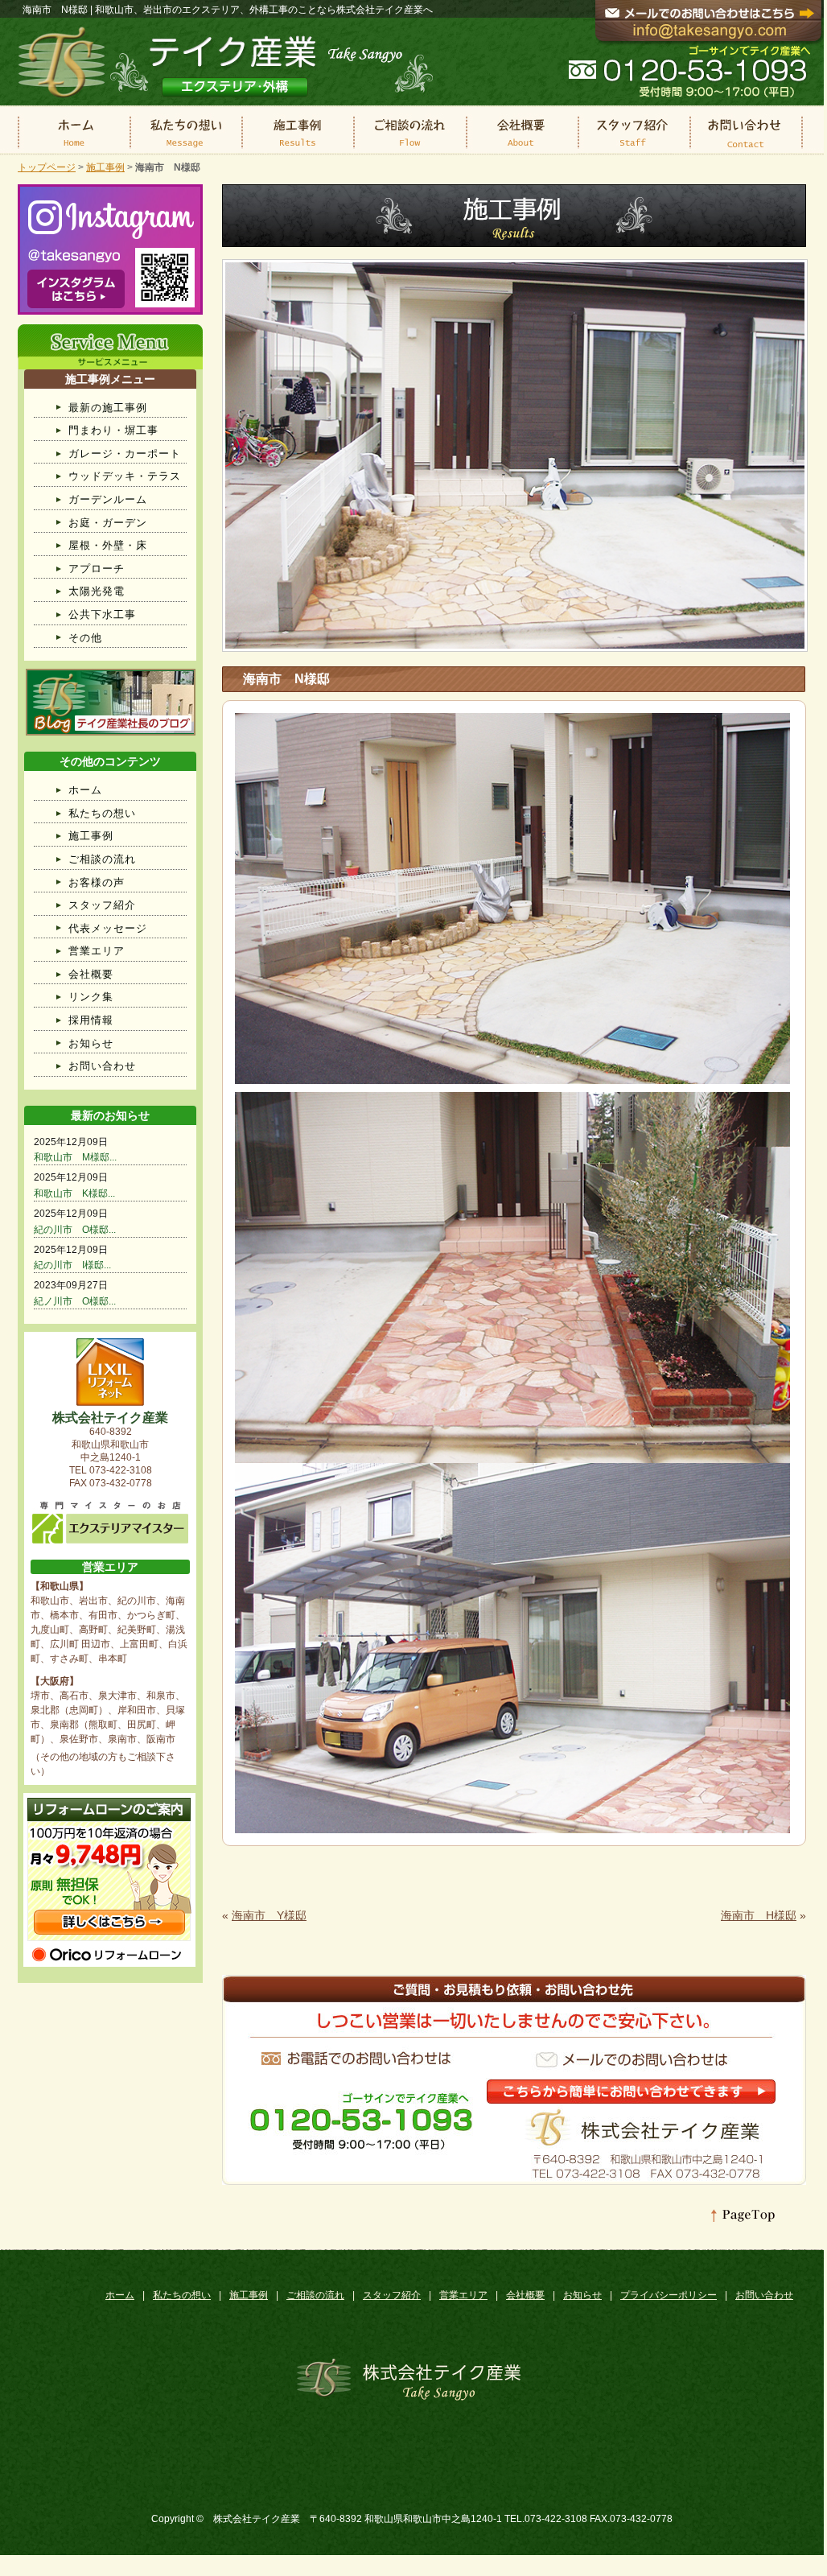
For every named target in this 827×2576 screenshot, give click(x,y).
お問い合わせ (102, 1066)
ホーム (85, 790)
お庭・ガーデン (108, 523)
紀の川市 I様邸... (72, 1265)
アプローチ (97, 569)
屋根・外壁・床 (108, 545)
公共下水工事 (102, 614)
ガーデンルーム (108, 499)
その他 (85, 638)
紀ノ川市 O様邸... (75, 1301)
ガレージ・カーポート (125, 453)
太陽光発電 (97, 591)
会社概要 (91, 974)
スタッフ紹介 (102, 905)
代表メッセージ (108, 928)
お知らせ (91, 1043)
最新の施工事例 (108, 408)
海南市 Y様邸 (269, 1915)
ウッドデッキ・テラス (125, 476)
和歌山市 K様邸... (74, 1193)
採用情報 (91, 1020)
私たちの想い (102, 813)
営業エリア (97, 951)
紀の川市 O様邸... (75, 1230)
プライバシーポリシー (669, 2295)
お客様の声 (97, 882)
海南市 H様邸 (759, 1915)
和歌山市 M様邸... (75, 1157)
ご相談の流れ (102, 859)
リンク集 (91, 997)
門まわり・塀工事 (113, 430)
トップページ (47, 167)
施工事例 (105, 167)
